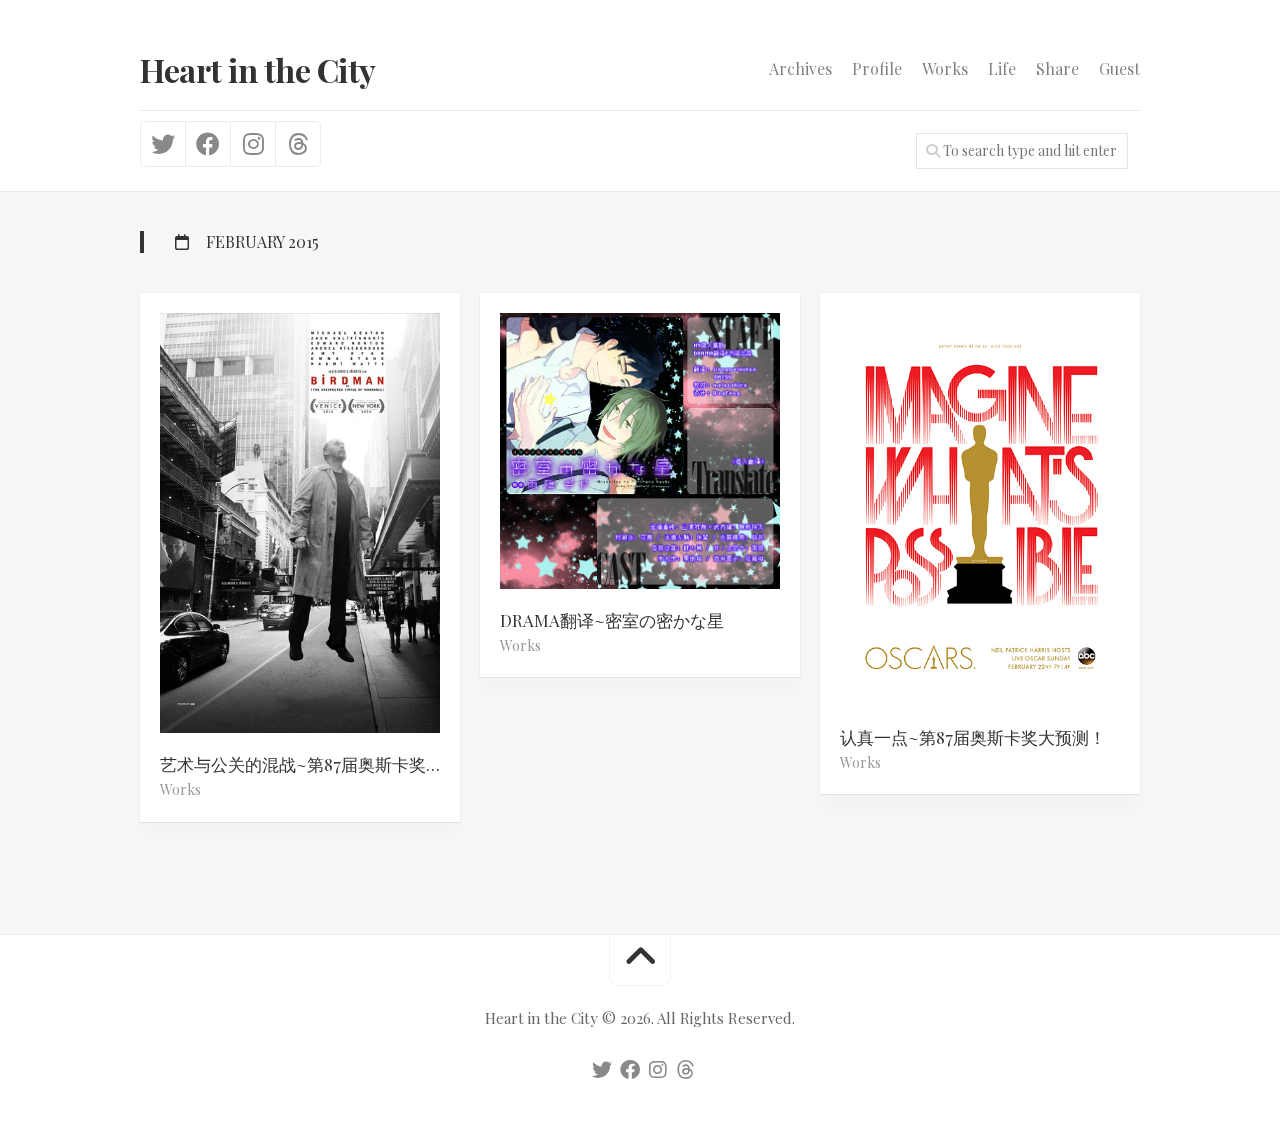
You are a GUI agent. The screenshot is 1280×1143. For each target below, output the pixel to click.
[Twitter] (163, 144)
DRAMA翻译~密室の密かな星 (612, 620)
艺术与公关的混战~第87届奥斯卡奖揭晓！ (310, 764)
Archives (800, 69)
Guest (1119, 69)
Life (1002, 69)
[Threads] (297, 144)
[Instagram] (252, 144)
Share (1057, 69)
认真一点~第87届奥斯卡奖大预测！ (973, 737)
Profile (877, 69)
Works (945, 69)
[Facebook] (207, 144)
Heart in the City (258, 69)
